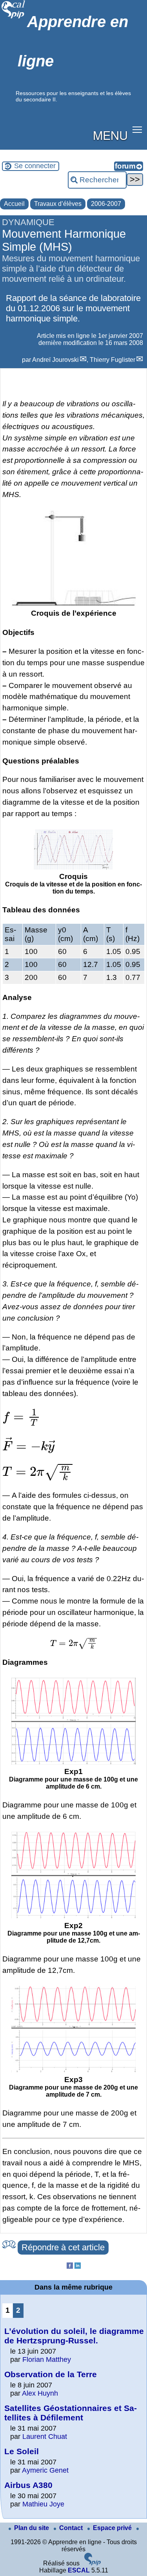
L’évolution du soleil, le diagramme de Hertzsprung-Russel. (74, 2336)
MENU (110, 135)
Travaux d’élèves (58, 204)
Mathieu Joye (43, 2504)
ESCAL (79, 2570)
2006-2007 (106, 204)
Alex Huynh (40, 2393)
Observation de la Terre (51, 2374)
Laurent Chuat (45, 2437)
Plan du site (32, 2528)
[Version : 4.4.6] (93, 2563)
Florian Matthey (47, 2359)
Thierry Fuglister (113, 360)
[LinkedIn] (78, 2267)
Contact (72, 2528)
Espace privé (113, 2528)
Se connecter (35, 166)
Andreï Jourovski (55, 360)
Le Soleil (22, 2451)
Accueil (14, 204)
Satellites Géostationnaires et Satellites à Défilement (71, 2413)
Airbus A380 (28, 2485)
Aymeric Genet (45, 2470)
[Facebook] (70, 2267)
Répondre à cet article (63, 2247)
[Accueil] (14, 17)
